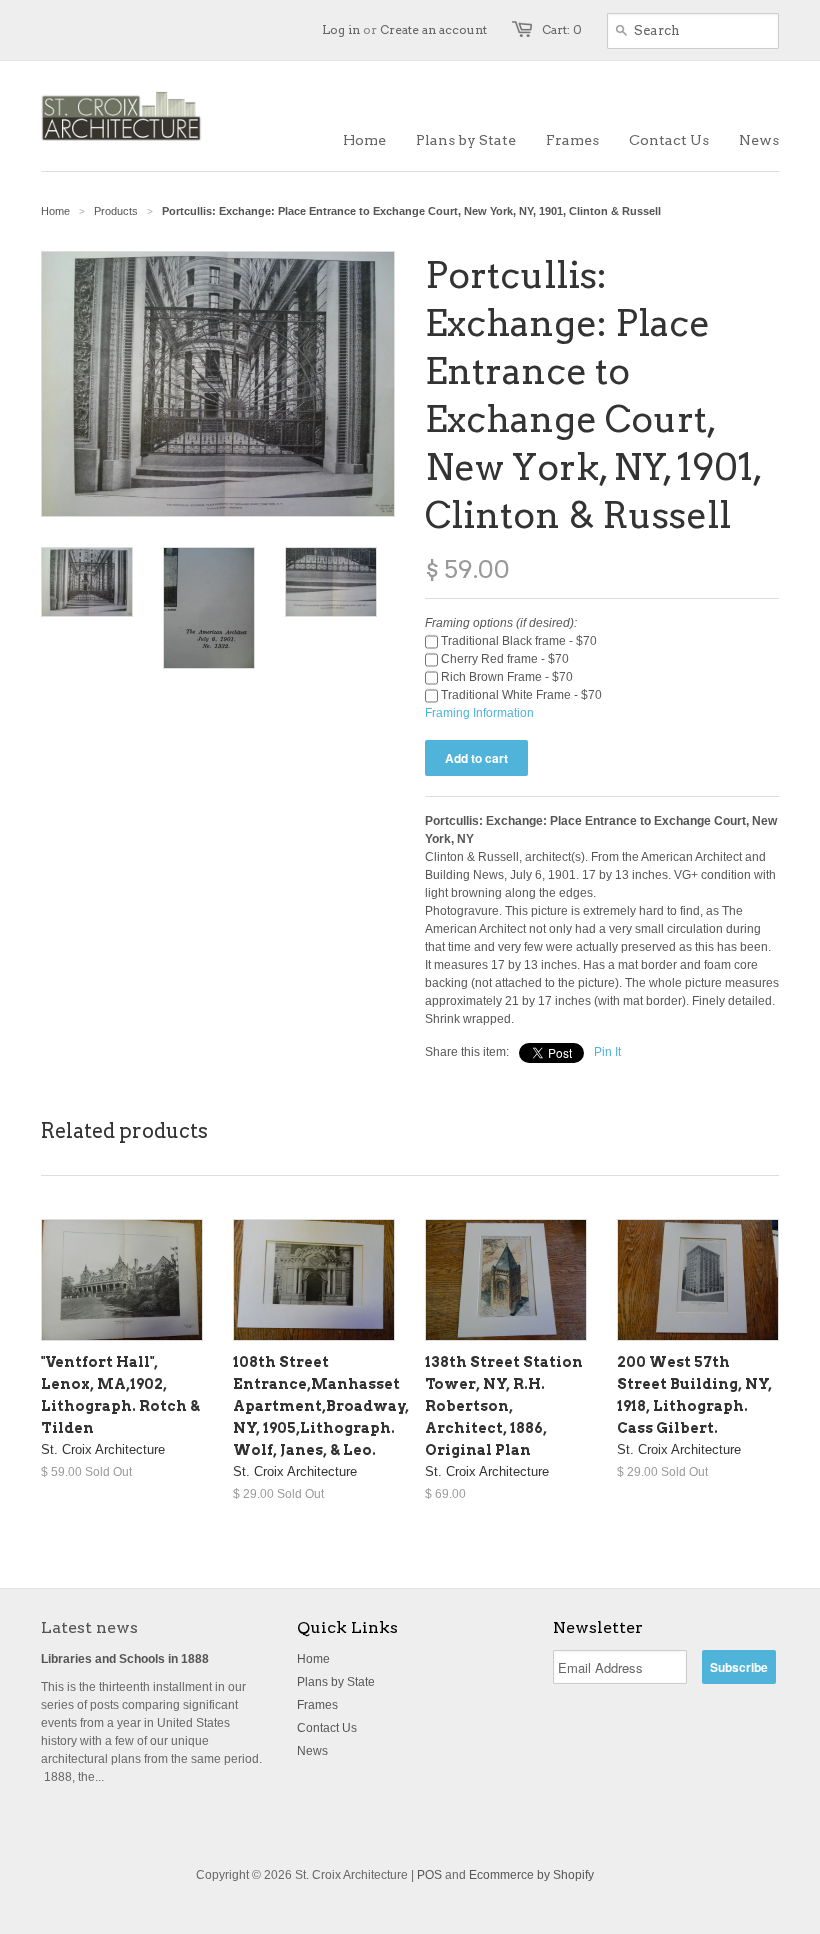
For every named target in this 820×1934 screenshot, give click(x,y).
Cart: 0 (562, 29)
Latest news (89, 1627)
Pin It (607, 1052)
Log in (341, 29)
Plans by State (336, 1682)
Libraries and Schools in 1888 (125, 1659)
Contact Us (327, 1728)
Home (313, 1659)
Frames (317, 1705)
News (312, 1751)
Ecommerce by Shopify (531, 1875)
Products (116, 211)
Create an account (433, 29)
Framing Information (479, 713)
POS (429, 1875)
